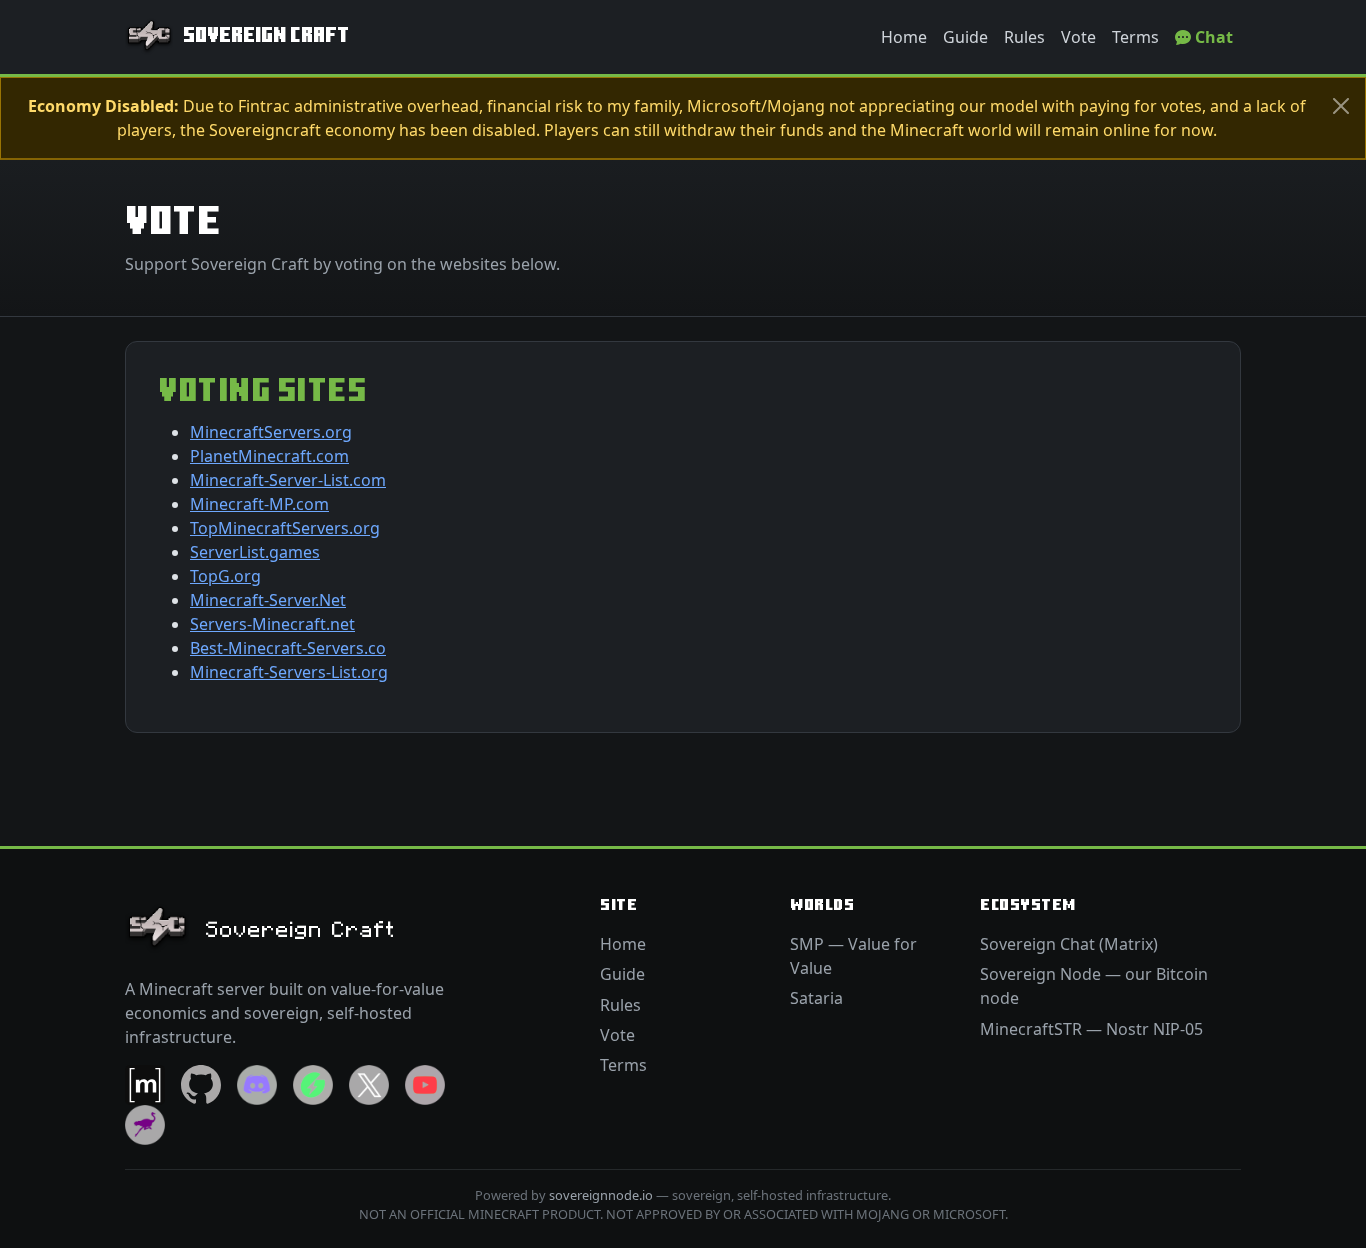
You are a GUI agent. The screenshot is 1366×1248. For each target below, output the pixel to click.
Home (904, 37)
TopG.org (225, 576)
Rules (1024, 37)
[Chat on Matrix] (145, 1083)
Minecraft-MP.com (259, 504)
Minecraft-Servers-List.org (289, 672)
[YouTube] (425, 1083)
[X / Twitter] (369, 1083)
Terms (1135, 37)
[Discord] (257, 1083)
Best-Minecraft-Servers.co (288, 648)
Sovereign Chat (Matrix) (1069, 944)
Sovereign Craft (266, 36)
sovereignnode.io (601, 1195)
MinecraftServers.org (271, 432)
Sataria (816, 998)
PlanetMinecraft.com (269, 456)
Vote (1078, 37)
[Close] (1341, 106)
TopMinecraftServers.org (285, 528)
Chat (1212, 37)
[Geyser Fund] (313, 1083)
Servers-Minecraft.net (272, 624)
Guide (965, 37)
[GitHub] (201, 1083)
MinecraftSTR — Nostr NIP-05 (1091, 1029)
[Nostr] (145, 1123)
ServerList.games (255, 552)
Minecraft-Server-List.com (288, 480)
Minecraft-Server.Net (268, 600)
